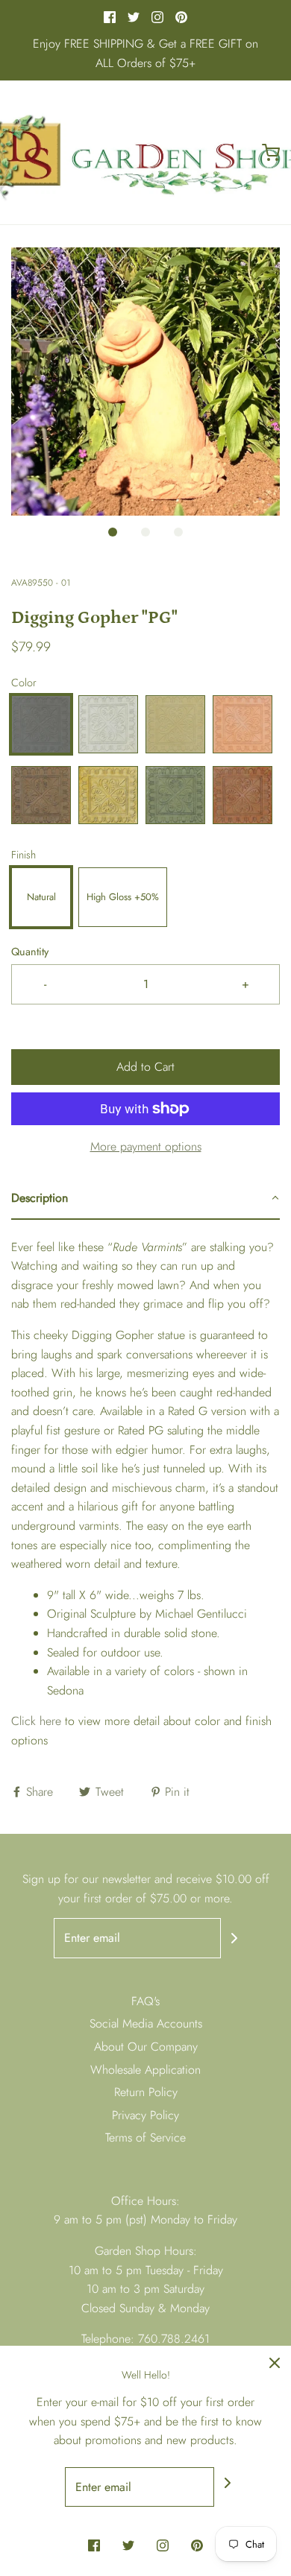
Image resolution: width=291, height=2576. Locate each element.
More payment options (146, 1146)
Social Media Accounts (146, 2023)
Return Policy (146, 2092)
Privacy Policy (145, 2115)
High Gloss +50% (123, 897)
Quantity (30, 952)
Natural (41, 897)
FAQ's (145, 2001)
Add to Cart (145, 1067)
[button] (145, 382)
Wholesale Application (145, 2070)
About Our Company (146, 2047)
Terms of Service (145, 2137)
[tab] (145, 1199)
